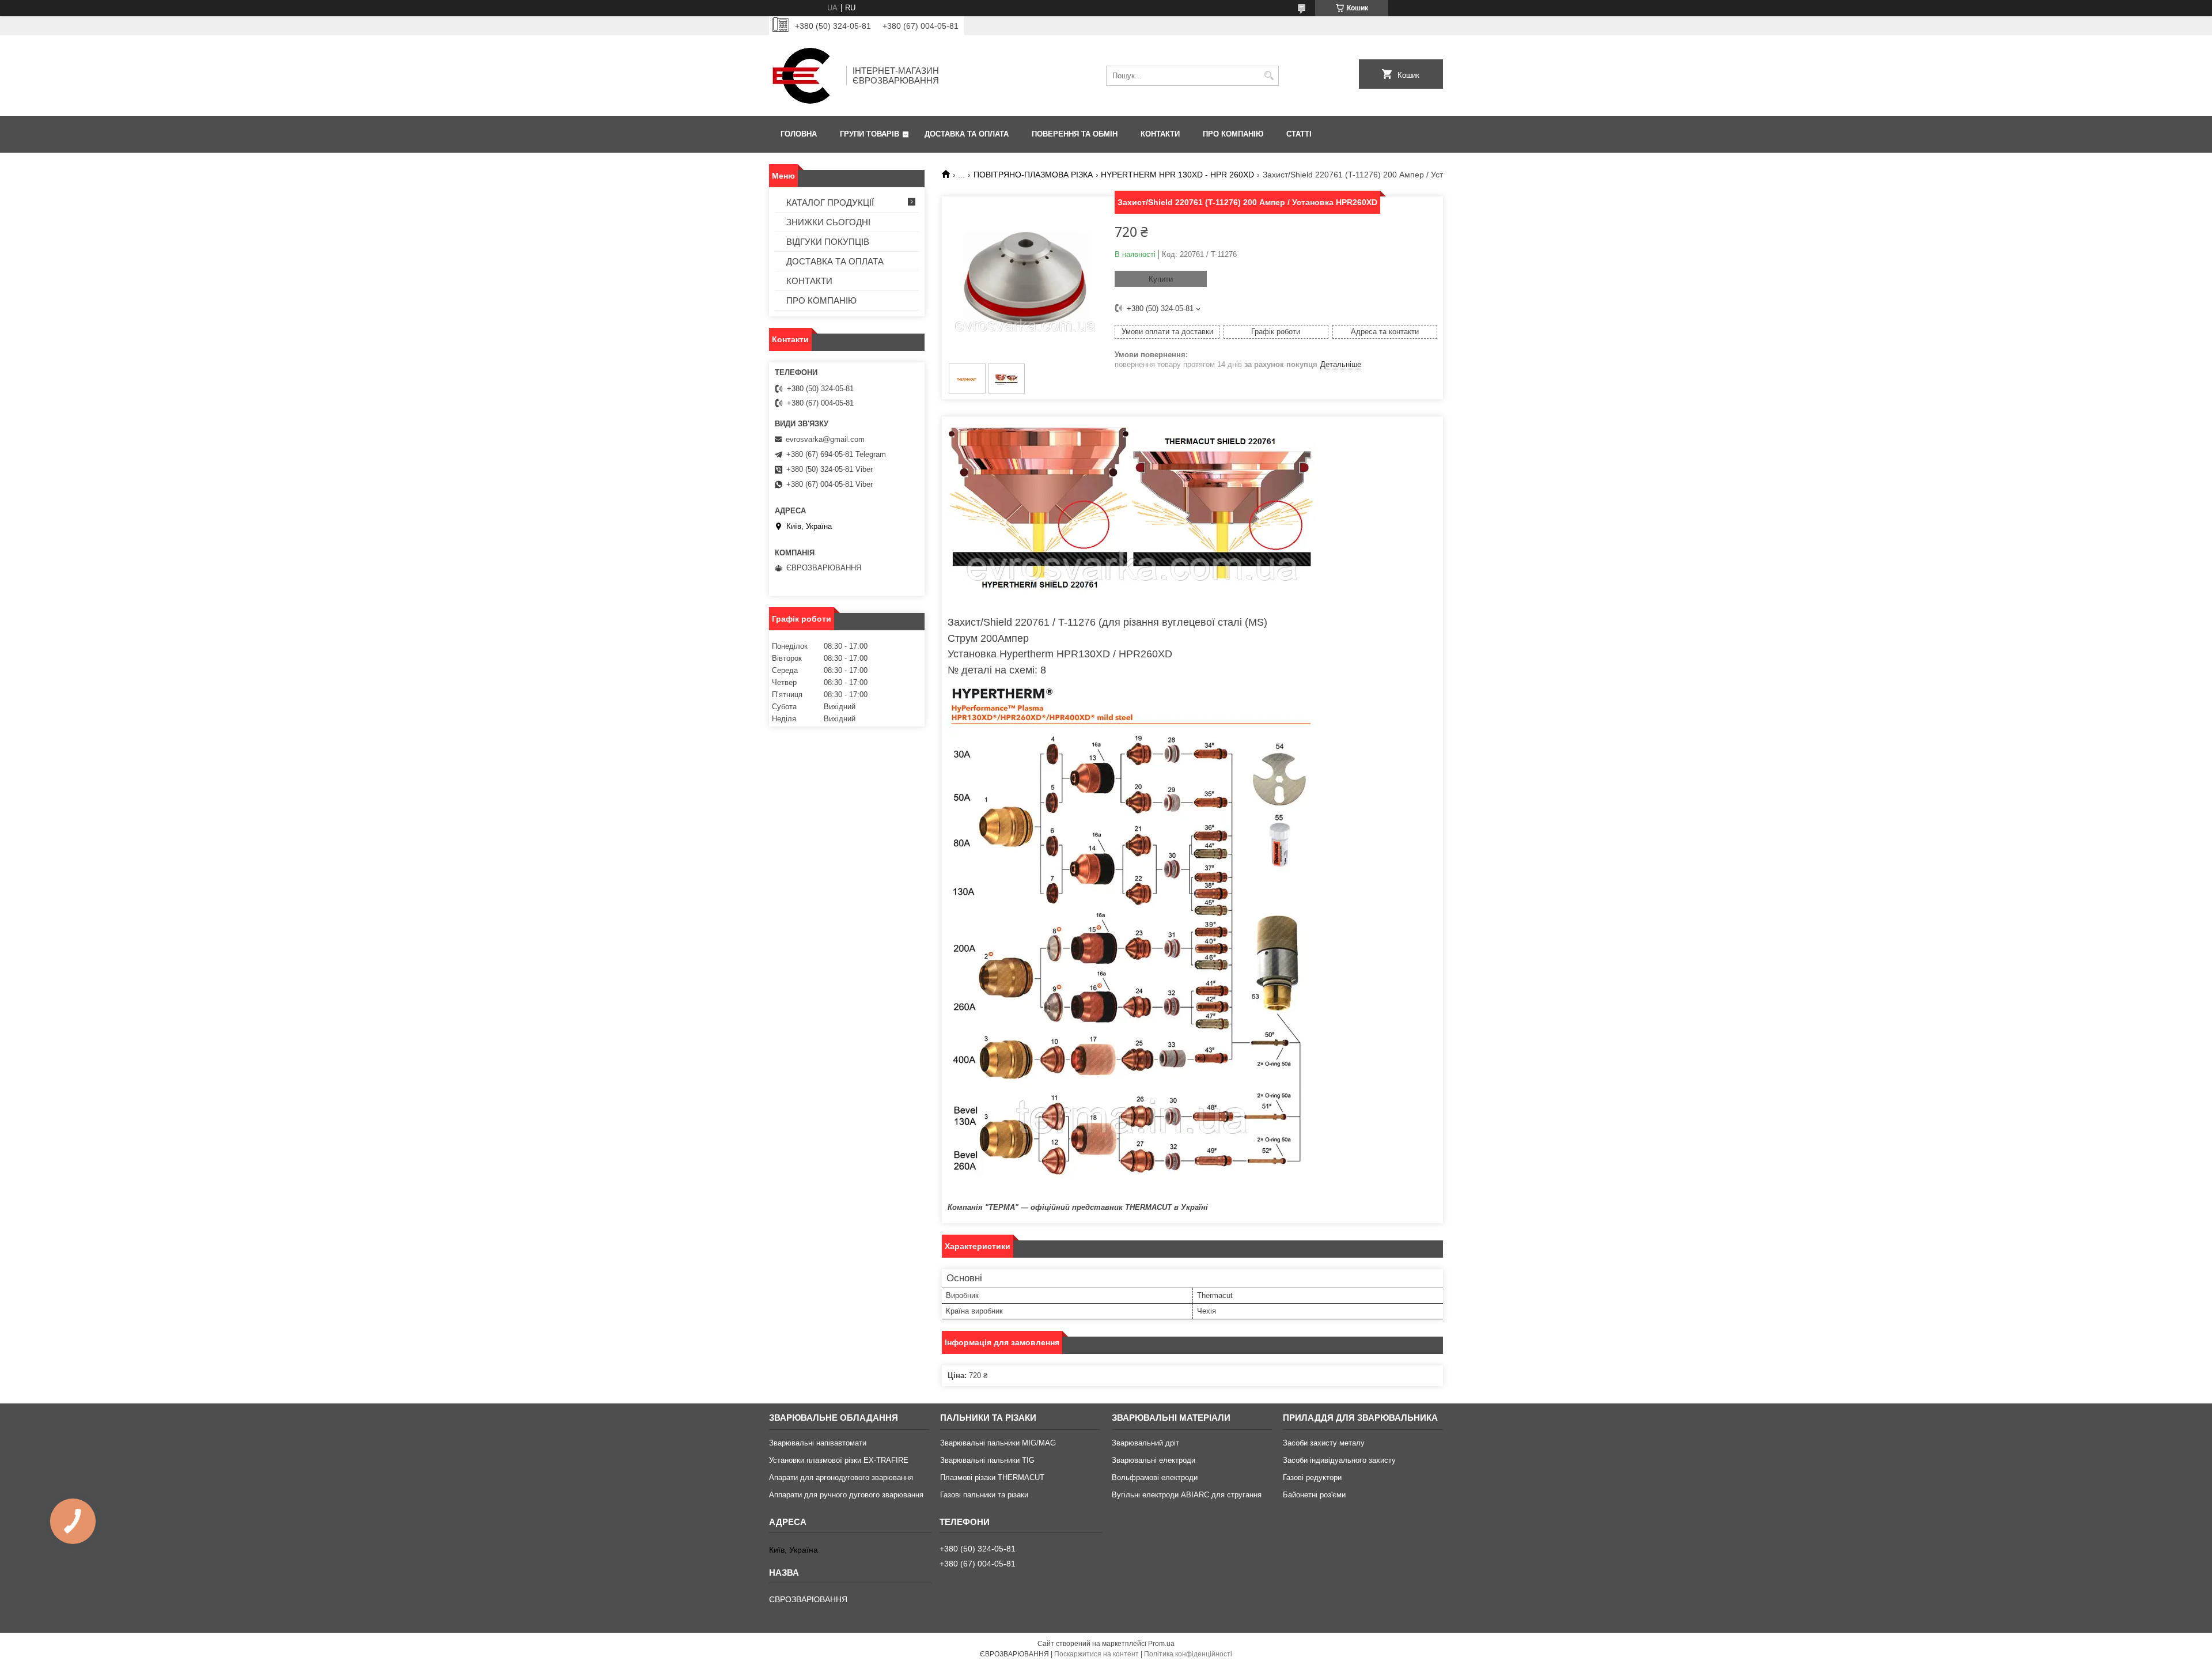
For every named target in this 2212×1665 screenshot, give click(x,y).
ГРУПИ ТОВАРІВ (870, 134)
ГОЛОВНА (799, 134)
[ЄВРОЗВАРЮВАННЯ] (804, 75)
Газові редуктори (1312, 1477)
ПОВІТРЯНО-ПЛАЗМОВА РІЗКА (1033, 175)
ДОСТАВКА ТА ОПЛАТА (967, 134)
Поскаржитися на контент (1096, 1654)
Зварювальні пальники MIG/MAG (998, 1443)
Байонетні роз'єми (1314, 1495)
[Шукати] (1269, 76)
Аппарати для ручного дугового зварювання (846, 1495)
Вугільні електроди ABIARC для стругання (1187, 1495)
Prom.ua (1161, 1644)
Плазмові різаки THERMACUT (992, 1477)
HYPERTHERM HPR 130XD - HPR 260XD (1177, 175)
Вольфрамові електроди (1155, 1477)
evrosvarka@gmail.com (825, 439)
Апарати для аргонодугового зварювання (841, 1477)
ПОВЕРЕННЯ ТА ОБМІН (1075, 134)
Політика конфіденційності (1188, 1654)
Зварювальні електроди (1154, 1460)
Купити (1161, 279)
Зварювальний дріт (1145, 1443)
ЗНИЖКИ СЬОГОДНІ (828, 222)
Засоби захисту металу (1324, 1443)
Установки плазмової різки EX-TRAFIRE (839, 1460)
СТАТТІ (1299, 134)
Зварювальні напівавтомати (818, 1443)
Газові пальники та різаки (984, 1495)
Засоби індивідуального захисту (1339, 1460)
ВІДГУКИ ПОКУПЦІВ (828, 242)
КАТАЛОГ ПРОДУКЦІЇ (830, 203)
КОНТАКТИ (1160, 134)
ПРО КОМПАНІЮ (1233, 134)
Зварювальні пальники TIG (987, 1460)
